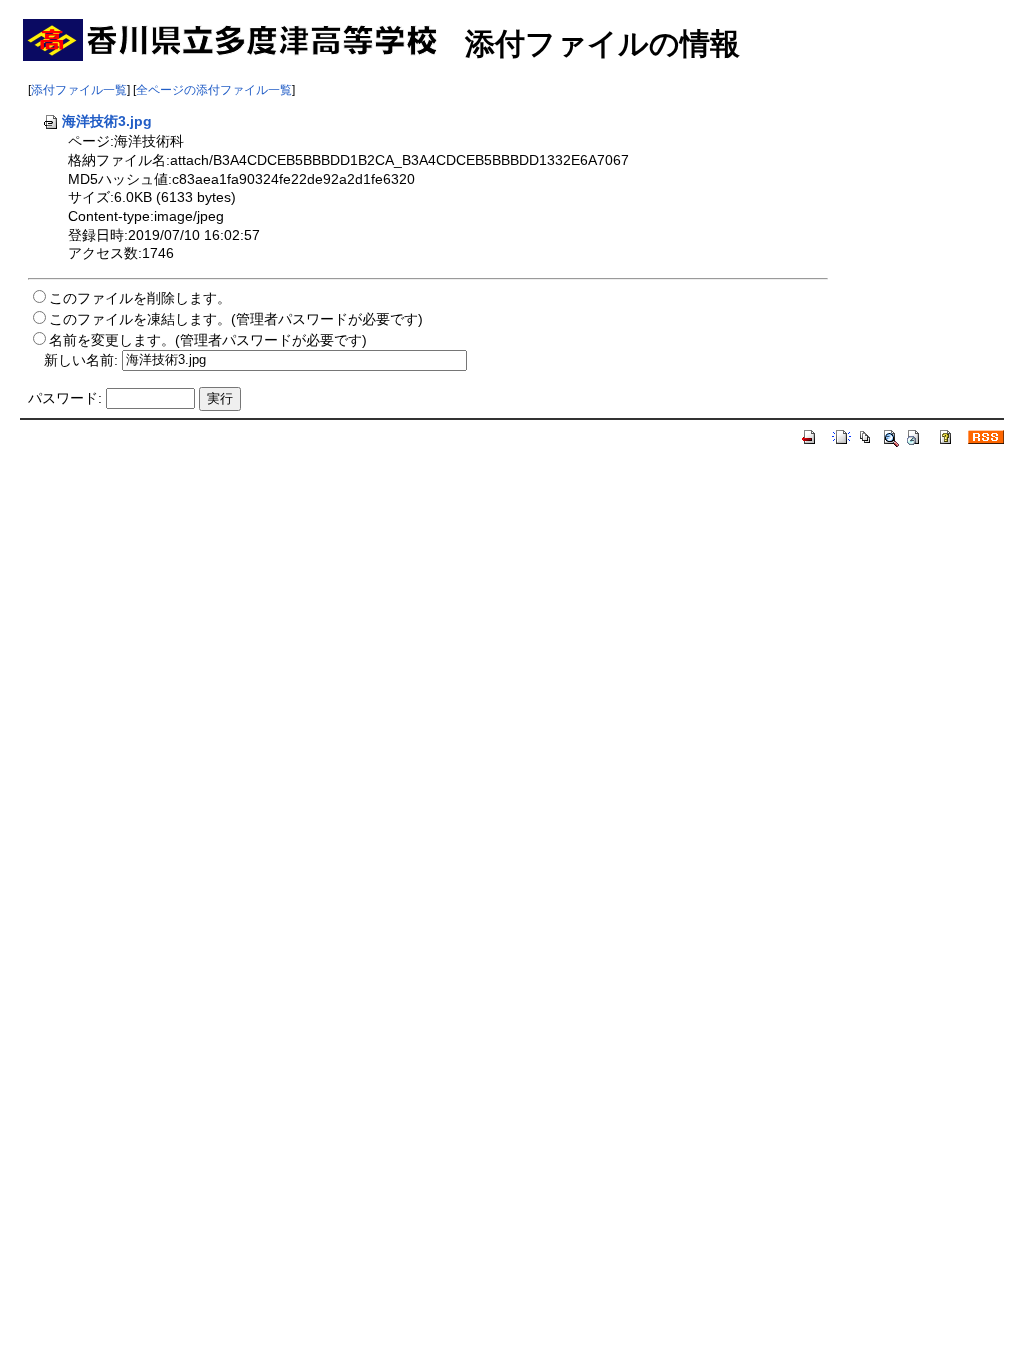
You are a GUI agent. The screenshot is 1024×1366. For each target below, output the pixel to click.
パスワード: (65, 398)
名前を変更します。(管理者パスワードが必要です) (208, 340)
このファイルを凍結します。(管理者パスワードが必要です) (236, 319)
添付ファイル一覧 (79, 90)
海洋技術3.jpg (107, 121)
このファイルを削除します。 (140, 298)
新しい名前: (81, 359)
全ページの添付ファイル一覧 (214, 90)
